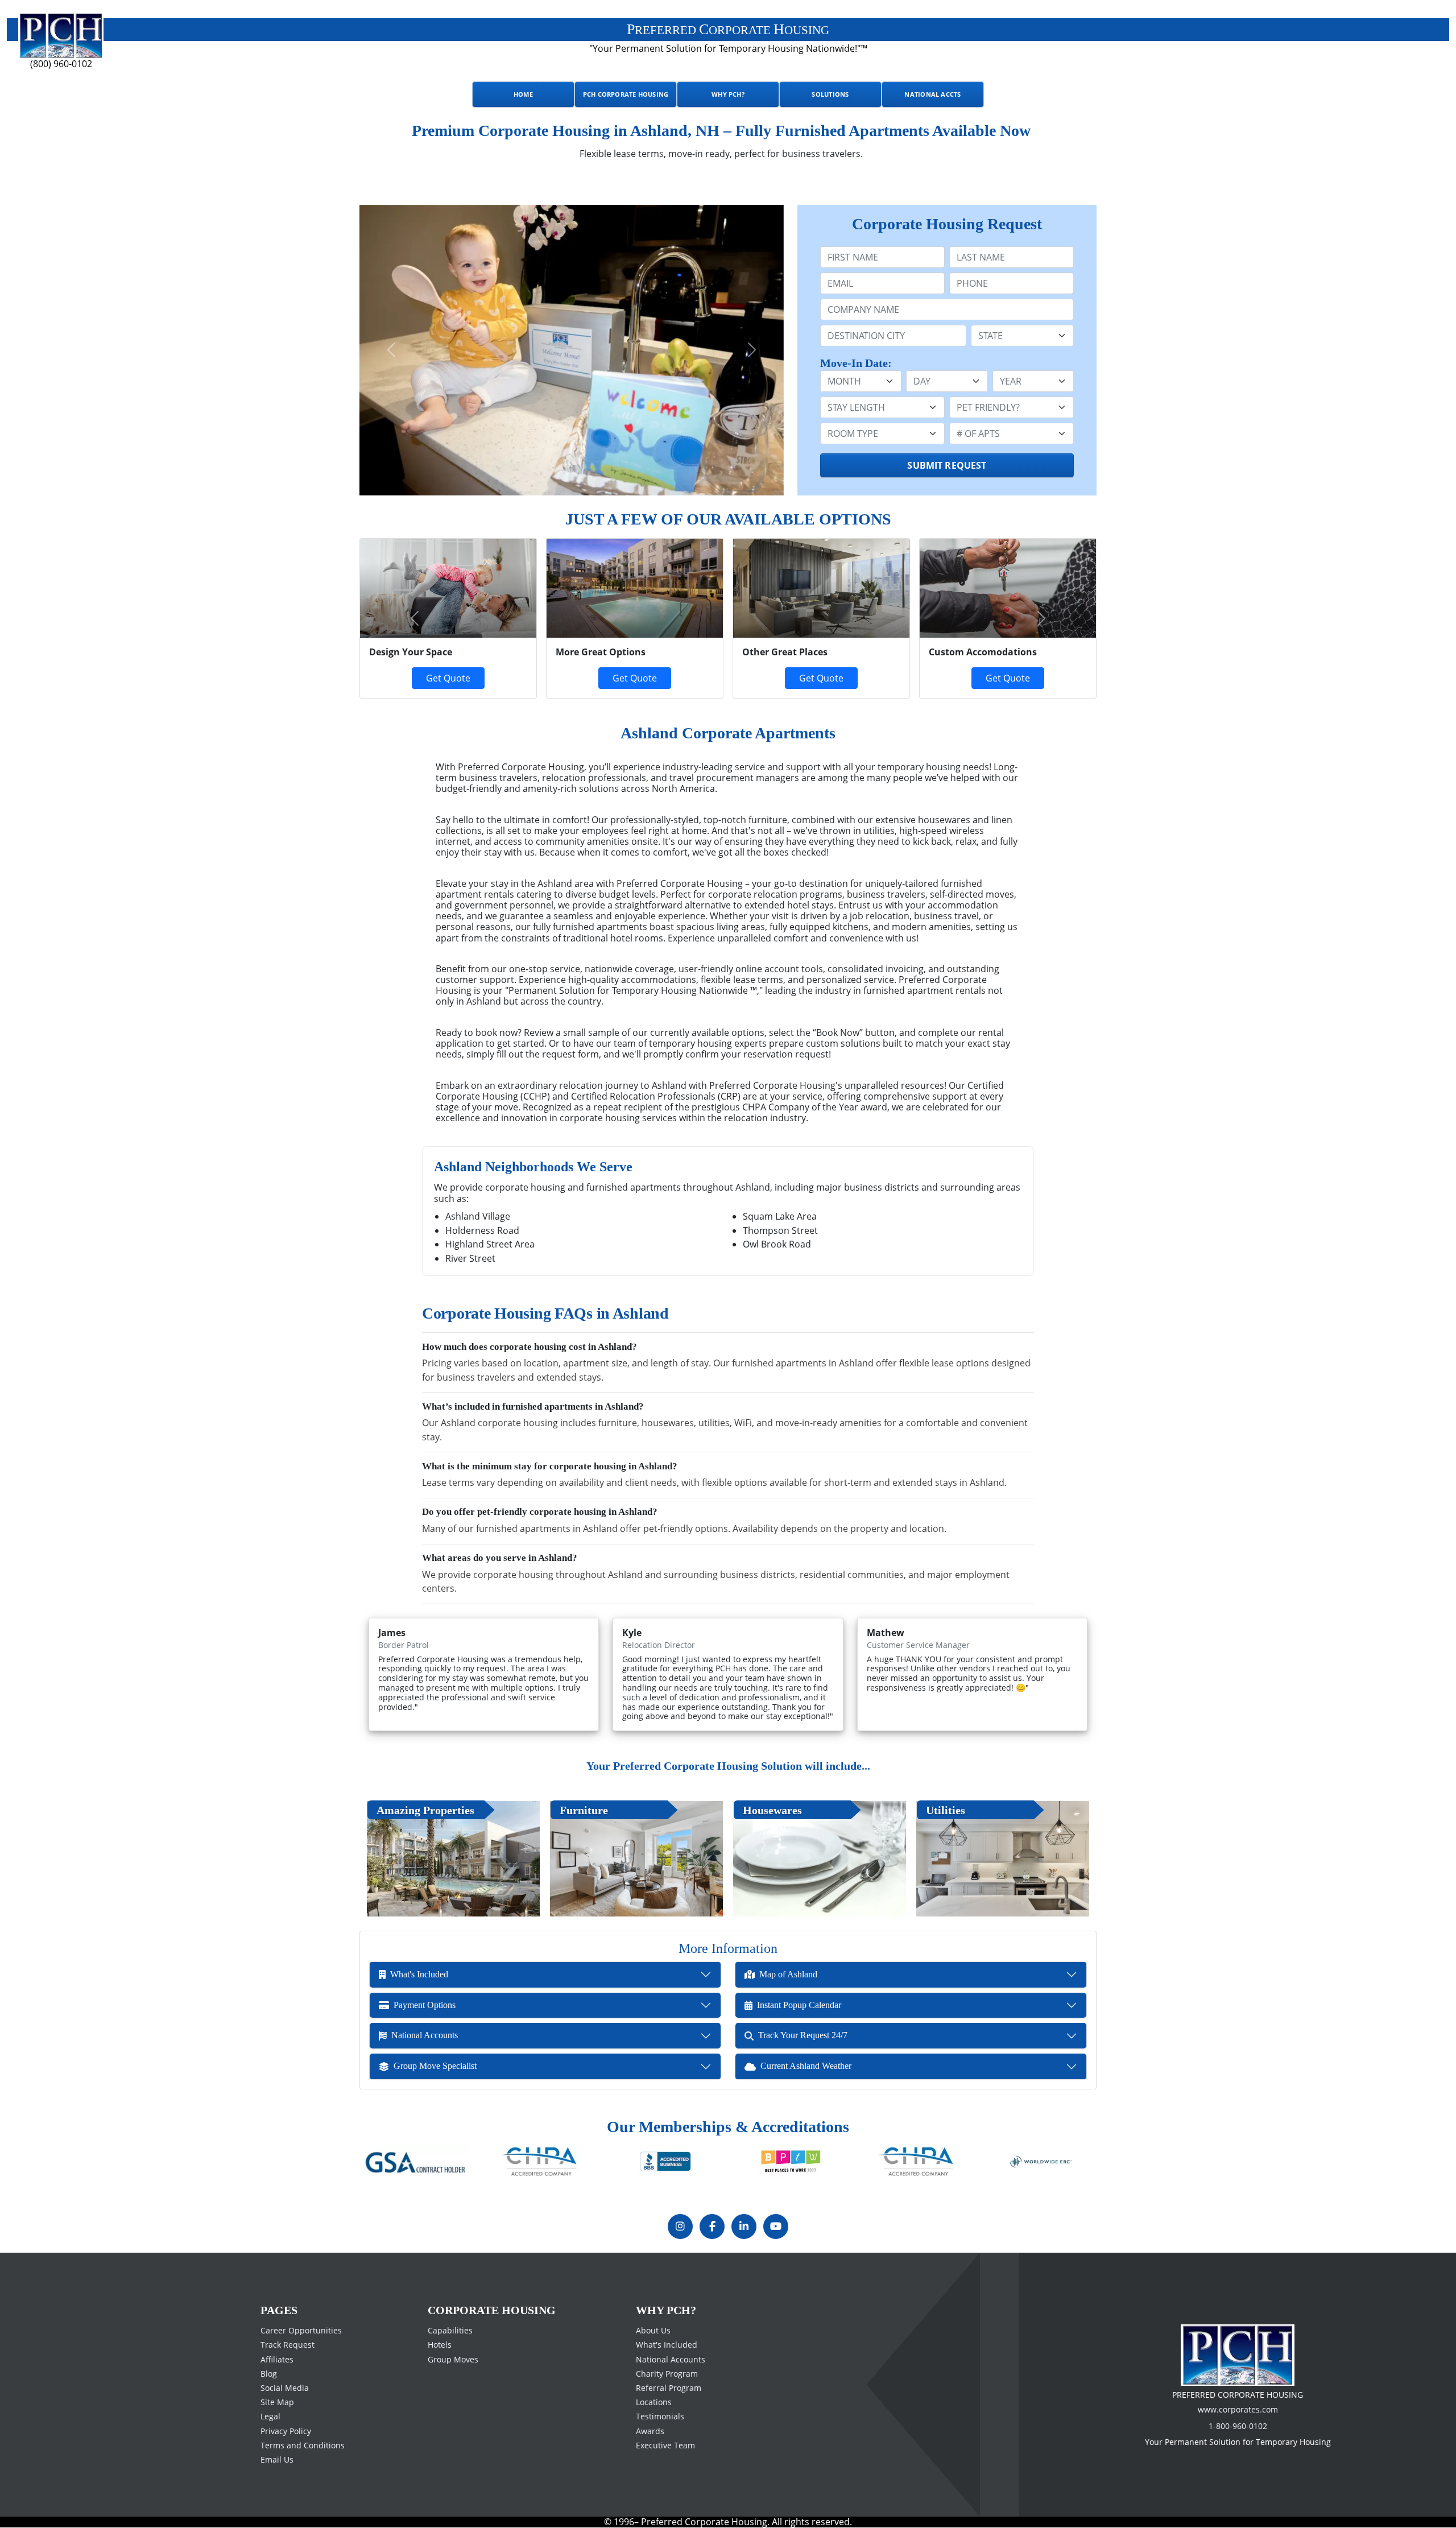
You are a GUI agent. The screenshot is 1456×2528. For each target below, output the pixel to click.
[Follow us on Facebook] (712, 2227)
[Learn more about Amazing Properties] (453, 1859)
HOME (523, 94)
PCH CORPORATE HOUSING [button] (626, 94)
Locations (654, 2402)
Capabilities (450, 2330)
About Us (653, 2330)
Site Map (277, 2402)
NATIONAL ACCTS (932, 94)
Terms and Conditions (303, 2445)
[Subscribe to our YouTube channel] (776, 2227)
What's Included (667, 2345)
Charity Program (667, 2374)
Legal (270, 2416)
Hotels (440, 2345)
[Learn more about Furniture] (636, 1859)
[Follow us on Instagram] (680, 2227)
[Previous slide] (391, 350)
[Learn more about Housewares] (820, 1859)
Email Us (277, 2459)
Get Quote (635, 678)
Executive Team (665, 2445)
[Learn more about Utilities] (1003, 1859)
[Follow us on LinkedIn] (744, 2227)
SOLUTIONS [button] (830, 94)
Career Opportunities (301, 2330)
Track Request (288, 2345)
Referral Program (669, 2388)
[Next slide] (752, 350)
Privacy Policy (286, 2430)
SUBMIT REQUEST (947, 465)
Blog (269, 2374)
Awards (650, 2430)
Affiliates (277, 2359)
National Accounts (671, 2359)
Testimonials (660, 2416)
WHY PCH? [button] (728, 94)
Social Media (285, 2388)
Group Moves (453, 2359)
